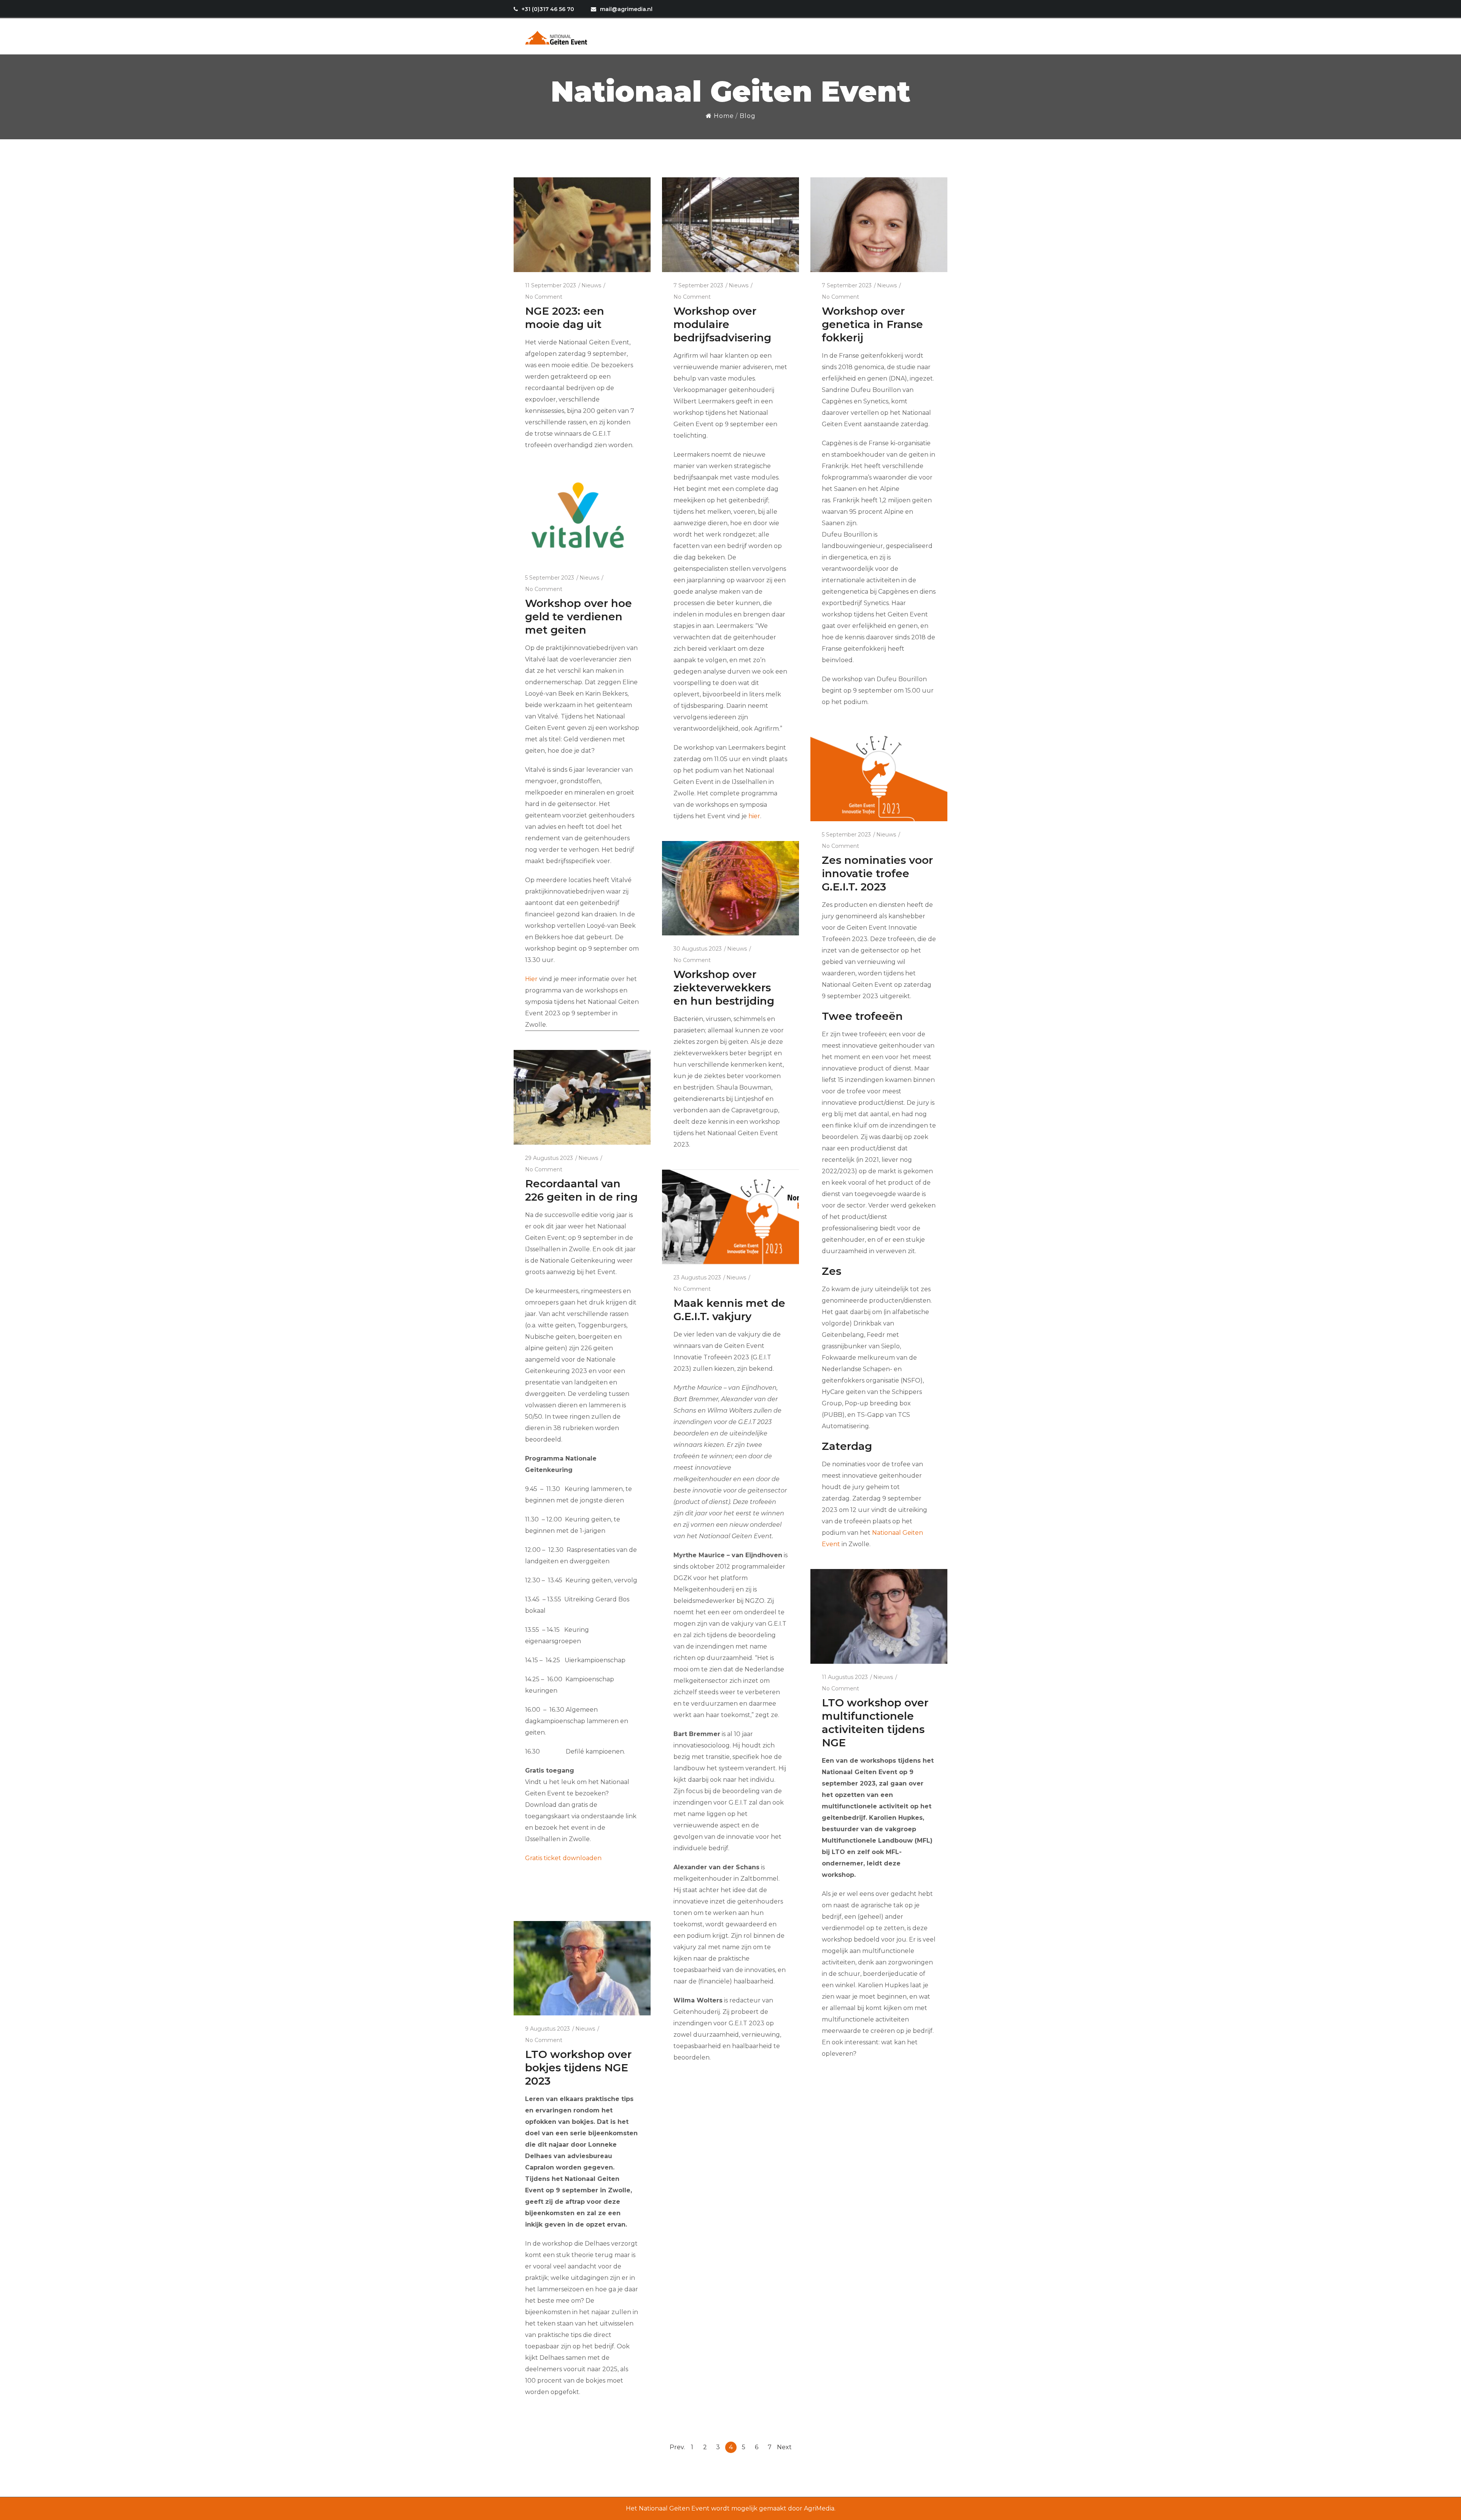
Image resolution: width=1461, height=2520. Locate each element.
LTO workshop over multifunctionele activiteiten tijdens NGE (875, 1723)
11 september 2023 (551, 285)
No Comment (544, 297)
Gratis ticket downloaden (563, 1858)
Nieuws (591, 285)
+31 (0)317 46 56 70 (548, 9)
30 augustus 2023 (698, 949)
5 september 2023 (550, 578)
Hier (531, 979)
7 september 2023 (698, 285)
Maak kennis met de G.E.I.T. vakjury (729, 1310)
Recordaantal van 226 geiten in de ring (581, 1190)
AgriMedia (819, 2508)
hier (754, 816)
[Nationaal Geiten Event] (557, 36)
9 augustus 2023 (547, 2029)
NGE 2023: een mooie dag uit (565, 318)
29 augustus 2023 (549, 1158)
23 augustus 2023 (697, 1278)
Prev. (677, 2447)
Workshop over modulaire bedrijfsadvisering (722, 324)
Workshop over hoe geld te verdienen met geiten (579, 616)
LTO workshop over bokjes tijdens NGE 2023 (578, 2068)
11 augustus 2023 (845, 1677)
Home (723, 116)
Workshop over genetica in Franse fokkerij (872, 324)
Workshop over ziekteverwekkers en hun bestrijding (724, 988)
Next (784, 2447)
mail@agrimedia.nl (626, 9)
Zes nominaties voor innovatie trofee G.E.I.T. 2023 (877, 873)
